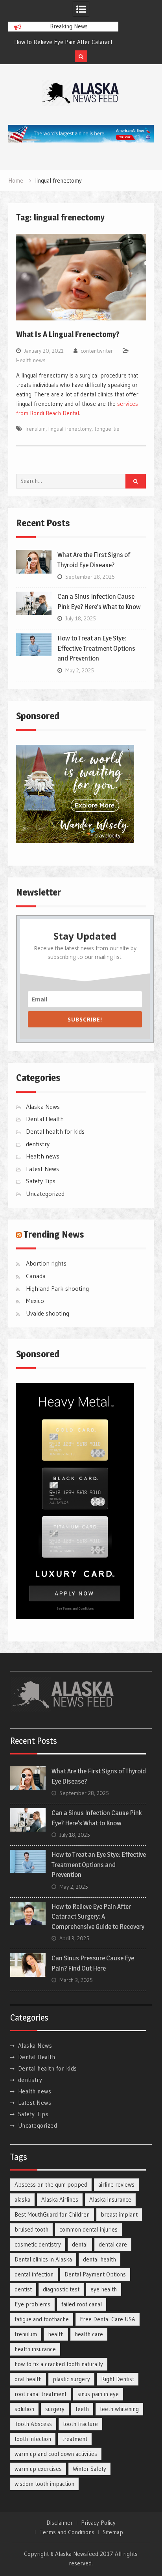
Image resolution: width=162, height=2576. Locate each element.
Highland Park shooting (57, 1288)
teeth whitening (119, 2409)
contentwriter (97, 351)
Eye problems (32, 2304)
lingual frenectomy (70, 429)
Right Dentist (118, 2379)
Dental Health (45, 1119)
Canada (36, 1276)
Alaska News (43, 1107)
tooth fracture (80, 2424)
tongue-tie (107, 429)
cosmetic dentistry (38, 2244)
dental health (99, 2259)
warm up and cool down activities (56, 2454)
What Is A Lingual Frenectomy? (68, 334)
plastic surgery (71, 2379)
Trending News (54, 1234)
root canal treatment (40, 2394)
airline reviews (116, 2185)
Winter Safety (89, 2469)
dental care (113, 2244)
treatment (75, 2439)
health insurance (35, 2349)
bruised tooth (31, 2229)
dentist (23, 2289)
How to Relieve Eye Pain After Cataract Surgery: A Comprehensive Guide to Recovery (98, 1916)
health (56, 2334)
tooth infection (33, 2439)
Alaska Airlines (60, 2199)
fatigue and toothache (42, 2319)
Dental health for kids (55, 1131)
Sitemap (113, 2532)
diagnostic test (61, 2289)
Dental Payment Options (95, 2274)
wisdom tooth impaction (44, 2484)
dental (80, 2244)
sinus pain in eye (98, 2394)
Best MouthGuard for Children (52, 2214)
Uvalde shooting (48, 1313)
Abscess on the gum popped (51, 2185)
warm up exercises (38, 2469)
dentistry (38, 1144)
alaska (22, 2199)
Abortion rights (46, 1263)
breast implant (119, 2214)
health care (89, 2334)
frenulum (35, 429)
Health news (31, 360)
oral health (28, 2379)
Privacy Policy (98, 2523)
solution (24, 2409)
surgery (55, 2409)
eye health (104, 2289)
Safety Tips (41, 1181)
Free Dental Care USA (108, 2319)
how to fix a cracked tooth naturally (59, 2364)
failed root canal (82, 2304)
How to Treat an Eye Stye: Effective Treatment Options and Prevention (96, 648)
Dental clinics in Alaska (43, 2259)
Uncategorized (45, 1194)
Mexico (35, 1301)
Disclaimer (60, 2523)
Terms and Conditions (67, 2532)
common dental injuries (88, 2229)
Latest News (42, 1169)
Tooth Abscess (33, 2424)
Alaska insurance (110, 2199)
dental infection (34, 2274)
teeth (82, 2409)
